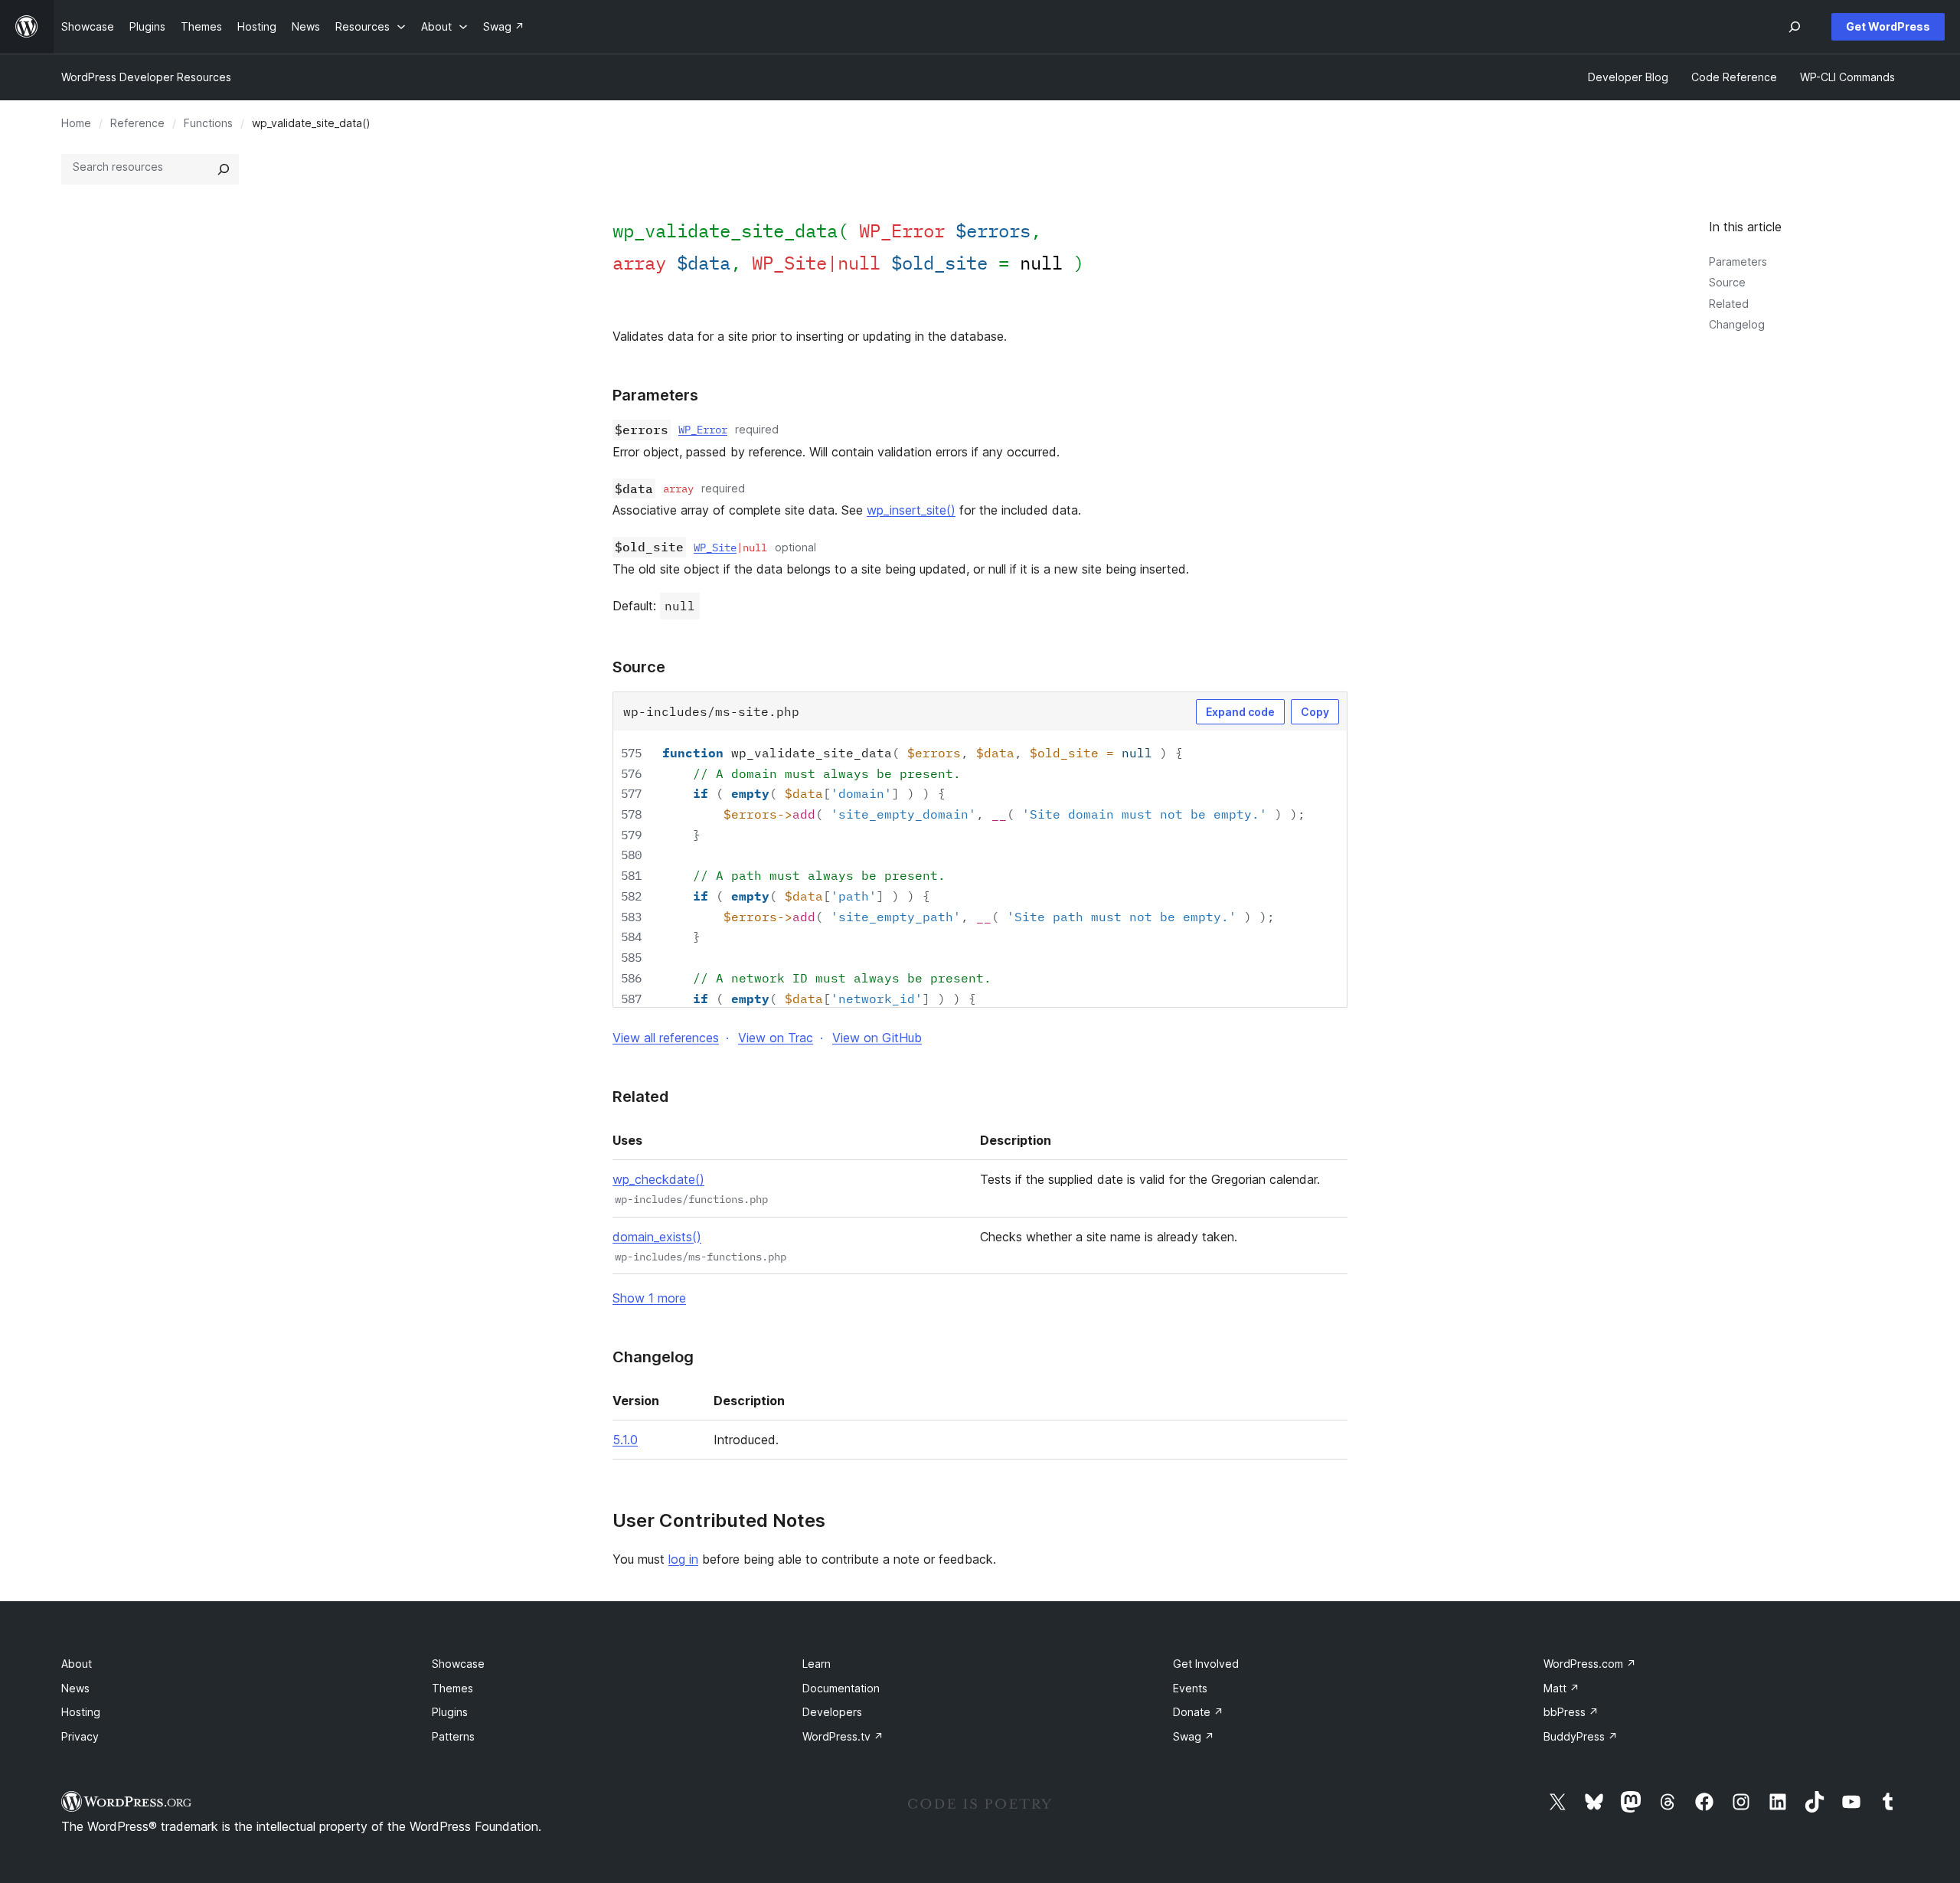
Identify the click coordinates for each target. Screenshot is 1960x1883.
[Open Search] (1795, 27)
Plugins (450, 1712)
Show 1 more (649, 1298)
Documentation (841, 1688)
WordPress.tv (843, 1736)
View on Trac (776, 1038)
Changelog (1737, 324)
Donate (1198, 1712)
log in (683, 1559)
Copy (1315, 712)
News (75, 1688)
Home (76, 123)
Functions (208, 123)
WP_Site (715, 548)
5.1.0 (625, 1440)
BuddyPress (1581, 1736)
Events (1190, 1688)
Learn (817, 1664)
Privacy (80, 1736)
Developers (832, 1712)
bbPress (1571, 1712)
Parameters (1738, 262)
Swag (1194, 1736)
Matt (1561, 1688)
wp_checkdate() (658, 1179)
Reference (137, 123)
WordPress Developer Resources (146, 77)
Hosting (81, 1712)
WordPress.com (1590, 1664)
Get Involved (1206, 1664)
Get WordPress (1888, 26)
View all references (666, 1038)
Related (1729, 304)
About (77, 1664)
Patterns (453, 1736)
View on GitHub (877, 1038)
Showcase (458, 1664)
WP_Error (703, 430)
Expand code (1240, 712)
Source (1727, 282)
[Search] (224, 169)
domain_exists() (657, 1237)
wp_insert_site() (911, 510)
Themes (452, 1688)
